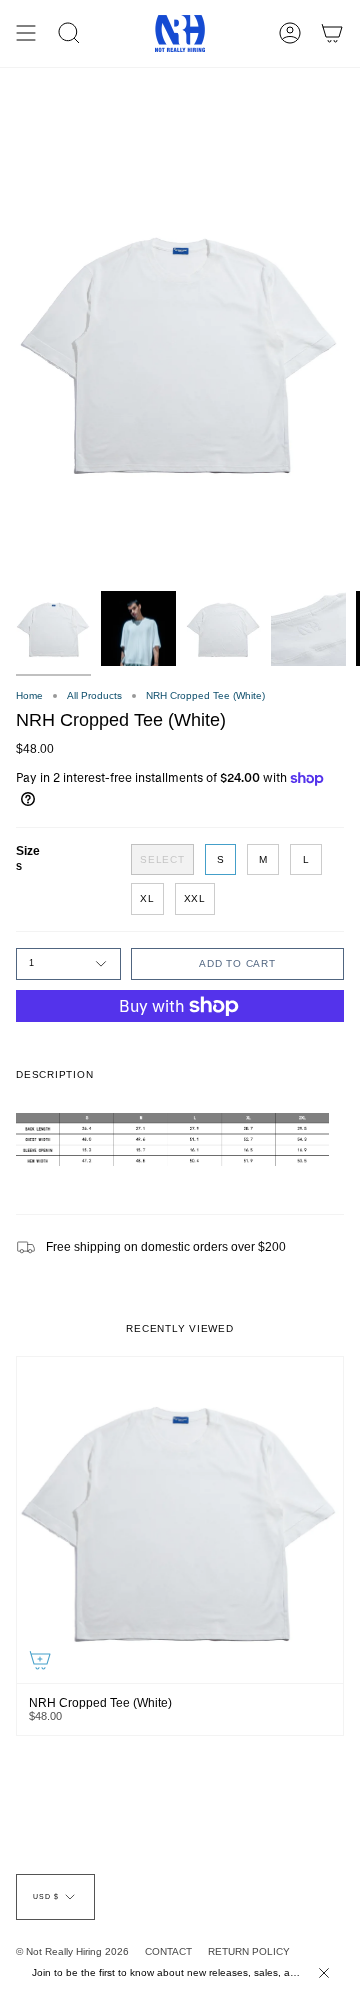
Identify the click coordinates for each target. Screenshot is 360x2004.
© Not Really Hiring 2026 (72, 1951)
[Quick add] (40, 1660)
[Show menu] (26, 33)
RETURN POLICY (249, 1951)
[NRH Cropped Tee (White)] (180, 1520)
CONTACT (168, 1951)
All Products (94, 695)
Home (29, 695)
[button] (69, 33)
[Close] (324, 1973)
